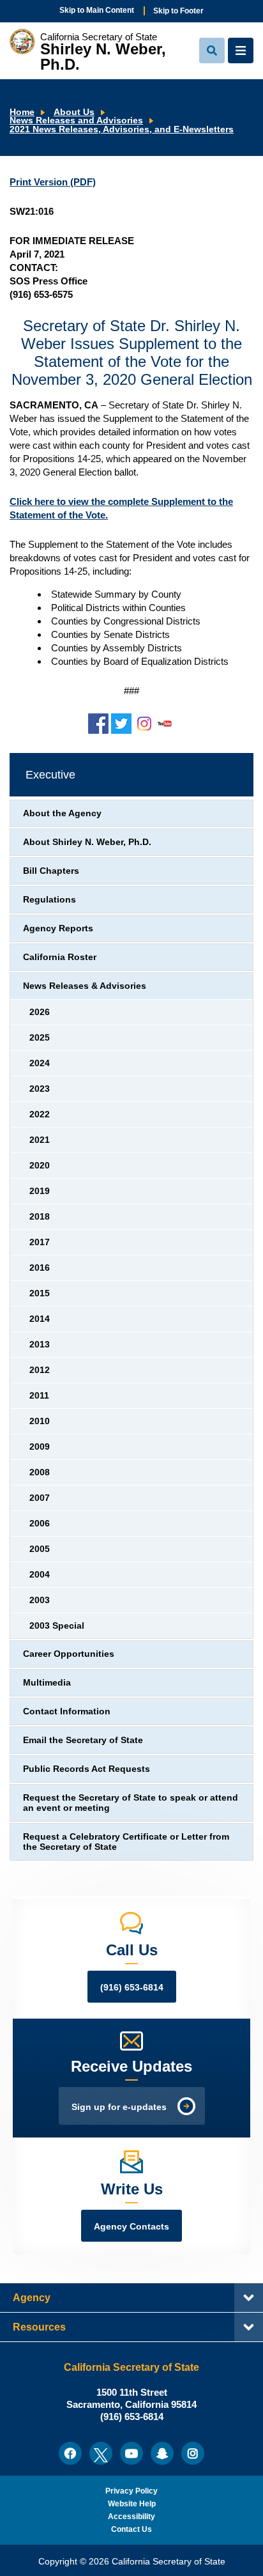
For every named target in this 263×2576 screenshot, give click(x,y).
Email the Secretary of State (83, 1740)
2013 (40, 1345)
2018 (40, 1217)
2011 (39, 1396)
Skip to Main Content (97, 10)
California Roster (60, 957)
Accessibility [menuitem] (131, 2517)
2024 (40, 1063)
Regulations (49, 900)
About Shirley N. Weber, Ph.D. (87, 842)
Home (22, 112)
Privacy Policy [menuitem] (131, 2491)
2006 (40, 1524)
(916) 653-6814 (132, 1988)
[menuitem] (70, 2453)
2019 (40, 1191)
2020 (40, 1166)
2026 (40, 1012)
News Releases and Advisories (76, 120)
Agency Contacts (131, 2227)
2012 (40, 1370)
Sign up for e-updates (119, 2107)
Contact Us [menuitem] (131, 2529)
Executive (50, 775)
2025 (40, 1038)
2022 (40, 1114)
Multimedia (47, 1683)
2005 (40, 1549)
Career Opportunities (69, 1654)
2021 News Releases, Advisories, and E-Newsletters (122, 129)
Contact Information (67, 1711)
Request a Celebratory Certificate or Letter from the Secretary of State (126, 1842)
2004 (40, 1575)
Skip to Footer (178, 11)
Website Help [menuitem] (132, 2504)
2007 (40, 1498)
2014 (40, 1319)
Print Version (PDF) (53, 182)
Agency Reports (58, 928)
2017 (40, 1242)
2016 (40, 1268)
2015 (40, 1293)
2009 (40, 1447)
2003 (40, 1600)
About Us (74, 112)
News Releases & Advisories (85, 986)
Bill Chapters (51, 871)
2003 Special (57, 1626)
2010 (40, 1421)
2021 (40, 1140)
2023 (40, 1089)
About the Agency (62, 813)
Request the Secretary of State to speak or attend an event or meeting (131, 1803)
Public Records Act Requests (86, 1769)
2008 (40, 1472)
